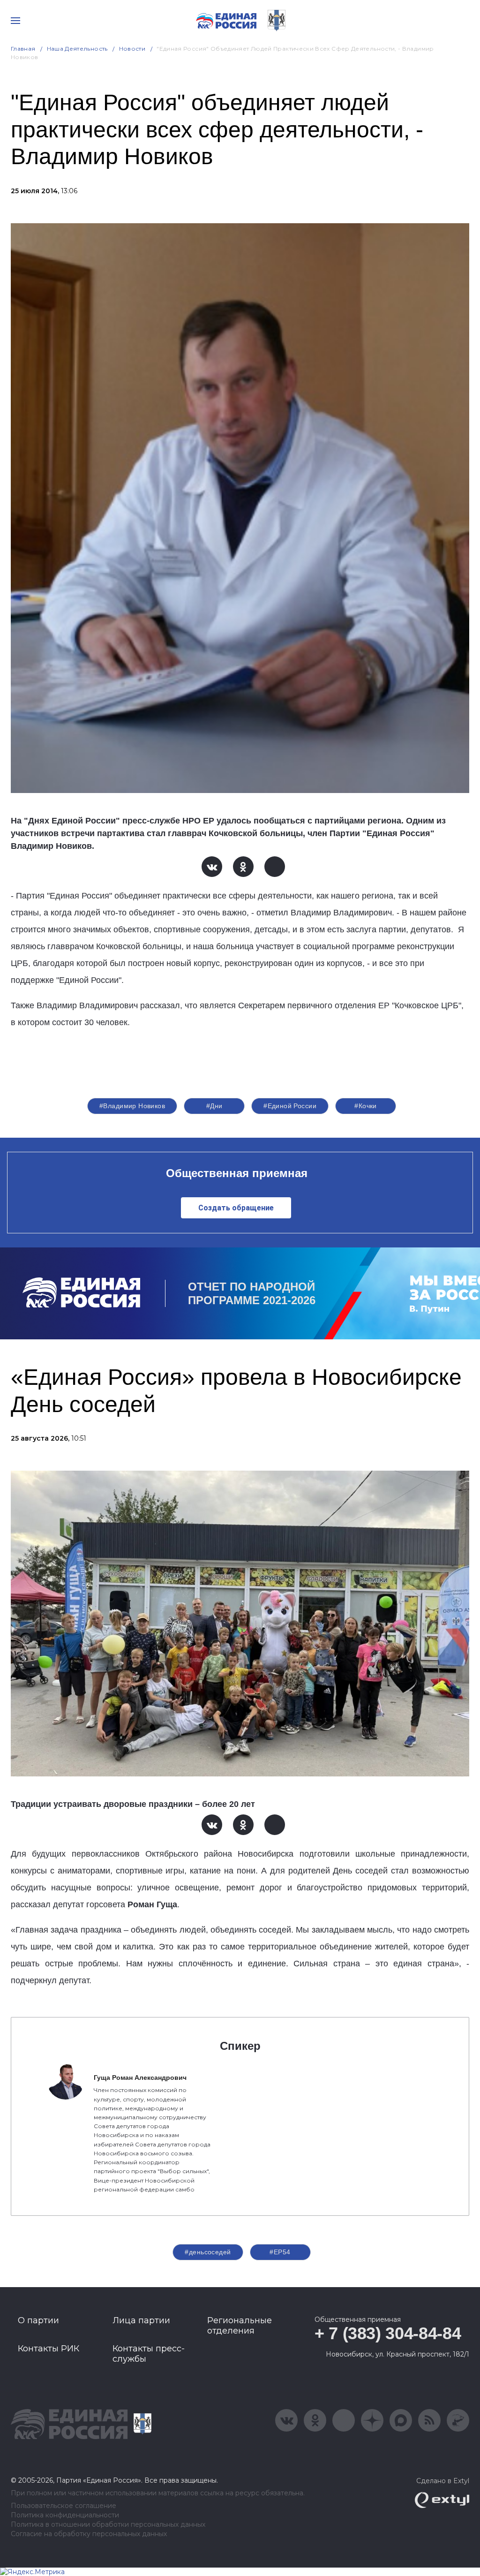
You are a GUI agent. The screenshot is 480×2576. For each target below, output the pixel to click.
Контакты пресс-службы (149, 2354)
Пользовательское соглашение (64, 2506)
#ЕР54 (280, 2252)
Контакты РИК (49, 2349)
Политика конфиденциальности (65, 2515)
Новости (132, 49)
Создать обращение (236, 1208)
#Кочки (366, 1106)
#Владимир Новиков (132, 1106)
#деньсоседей (208, 2252)
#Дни (214, 1106)
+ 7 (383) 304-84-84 (388, 2333)
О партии (38, 2320)
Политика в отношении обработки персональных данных (108, 2525)
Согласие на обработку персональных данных (89, 2534)
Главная (23, 49)
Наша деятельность (77, 49)
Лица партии (141, 2320)
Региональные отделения (240, 2326)
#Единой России (290, 1106)
